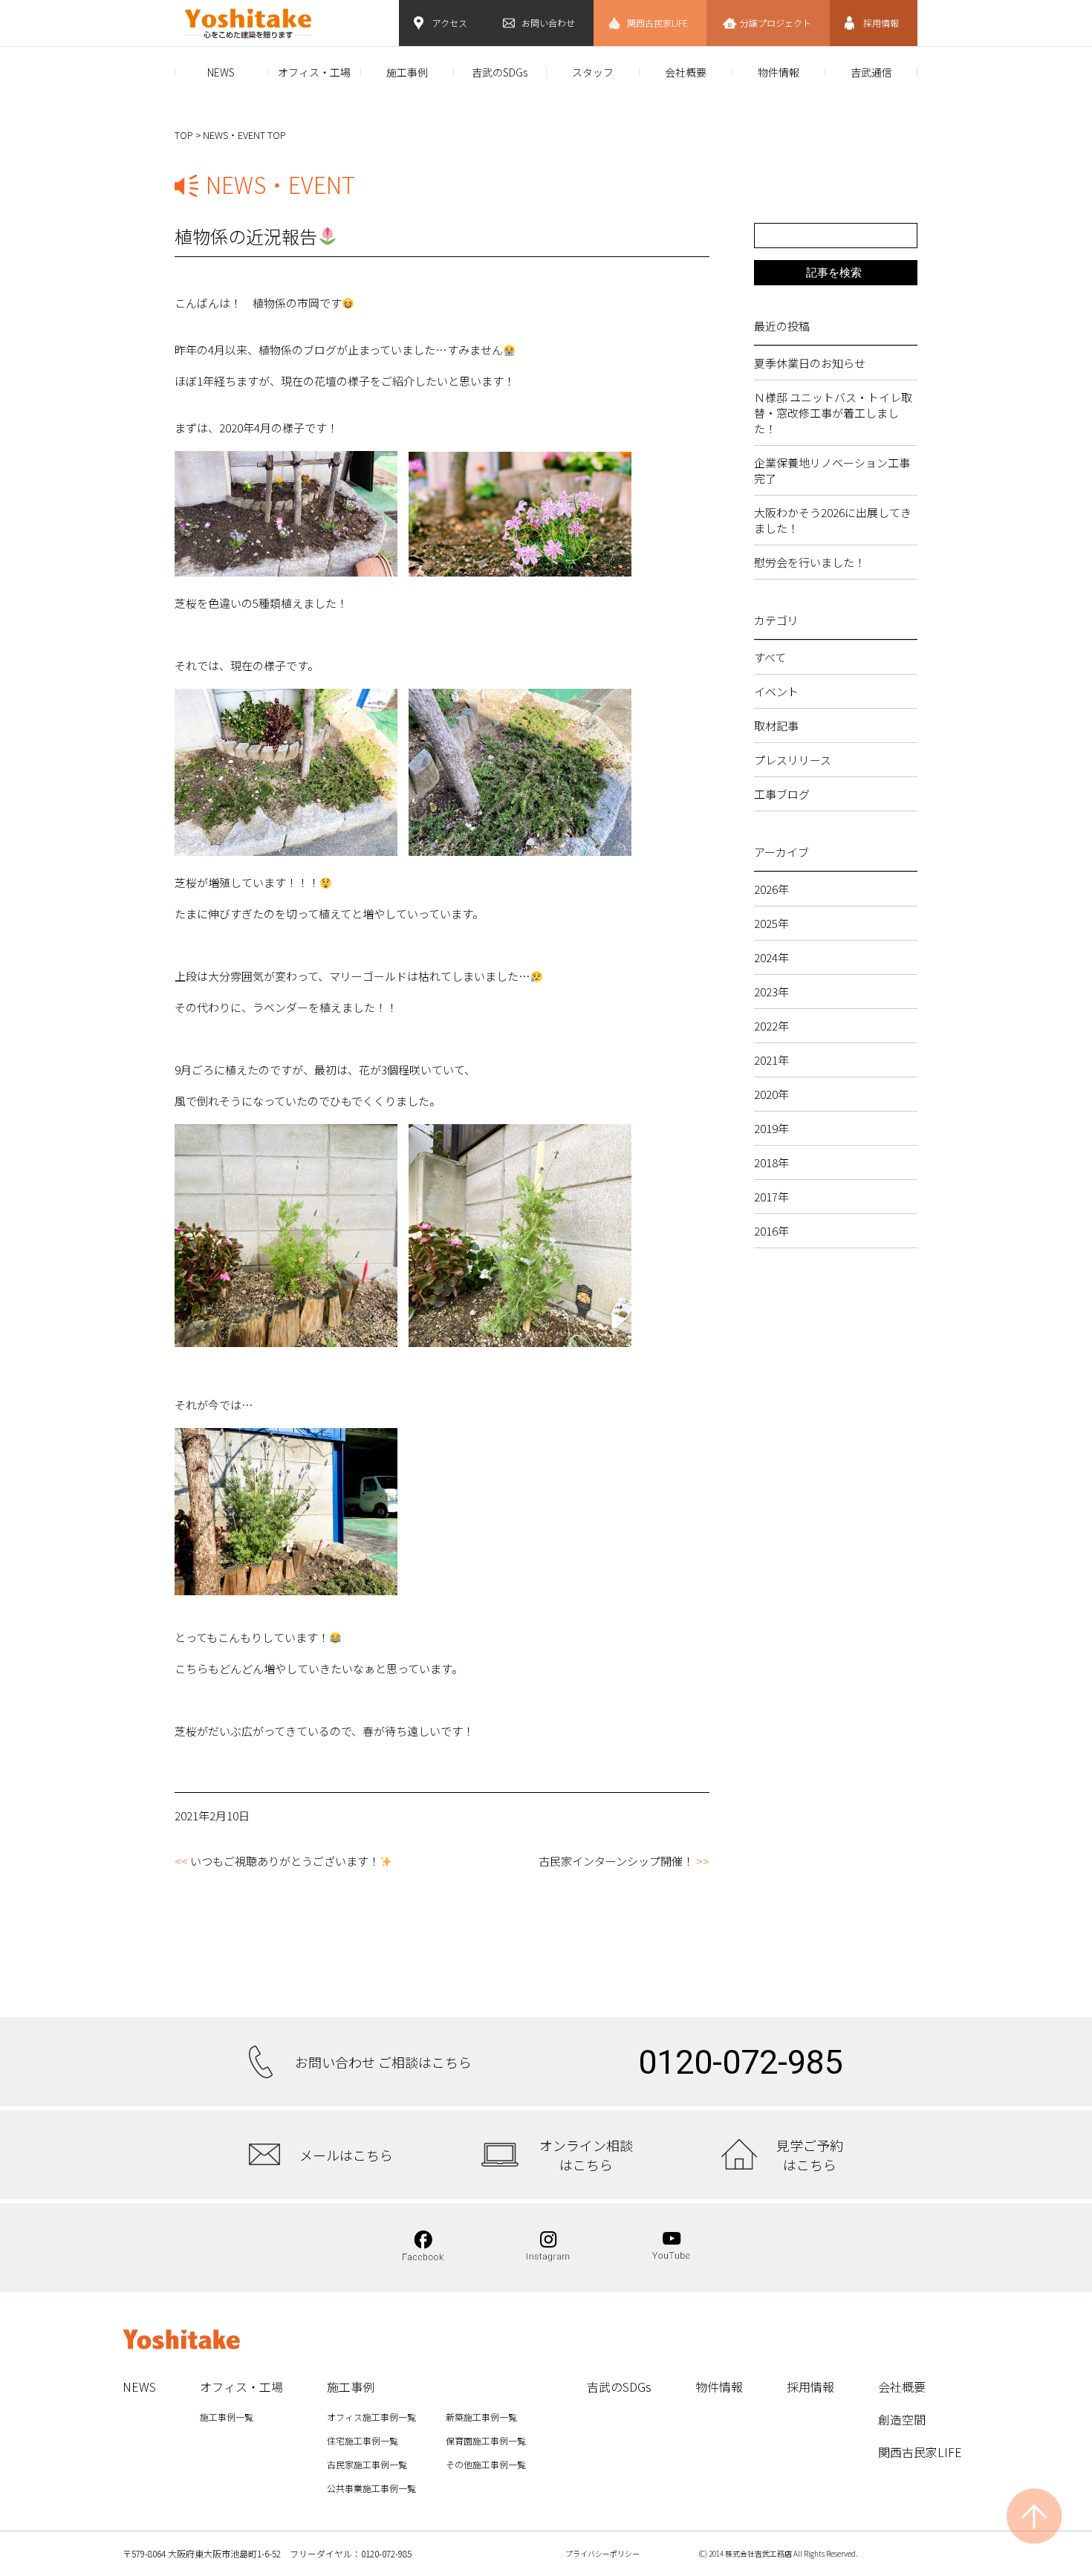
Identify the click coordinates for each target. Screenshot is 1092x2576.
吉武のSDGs (500, 72)
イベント (776, 691)
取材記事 (776, 726)
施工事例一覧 (227, 2417)
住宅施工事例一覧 (363, 2440)
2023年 (771, 992)
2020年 (771, 1094)
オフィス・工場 (314, 72)
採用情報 (881, 23)
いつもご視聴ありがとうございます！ (285, 1861)
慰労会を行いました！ (810, 562)
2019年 (771, 1128)
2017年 (771, 1197)
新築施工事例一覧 (481, 2417)
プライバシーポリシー (602, 2553)
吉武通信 (871, 72)
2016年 (771, 1231)
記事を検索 (834, 272)
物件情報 (779, 72)
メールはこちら (346, 2155)
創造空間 (902, 2419)
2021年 (771, 1060)
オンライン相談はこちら (586, 2155)
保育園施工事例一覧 (486, 2440)
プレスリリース (793, 760)
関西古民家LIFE (657, 23)
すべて (770, 657)
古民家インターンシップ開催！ (616, 1861)
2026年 (771, 889)
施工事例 (407, 72)
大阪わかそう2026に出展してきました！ (833, 520)
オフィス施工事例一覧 (371, 2417)
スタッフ (593, 72)
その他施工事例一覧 (486, 2464)
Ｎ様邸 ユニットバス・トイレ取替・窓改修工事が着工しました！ (833, 413)
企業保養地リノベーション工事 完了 (836, 470)
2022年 (771, 1026)
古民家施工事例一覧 (367, 2464)
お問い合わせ (548, 23)
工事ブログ (782, 794)
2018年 (771, 1162)
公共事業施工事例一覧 (371, 2488)
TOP (184, 135)
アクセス (450, 23)
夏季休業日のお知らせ (810, 363)
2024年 (771, 957)
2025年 (771, 923)
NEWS (221, 72)
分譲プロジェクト (776, 23)
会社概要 (686, 72)
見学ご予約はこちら (810, 2155)
